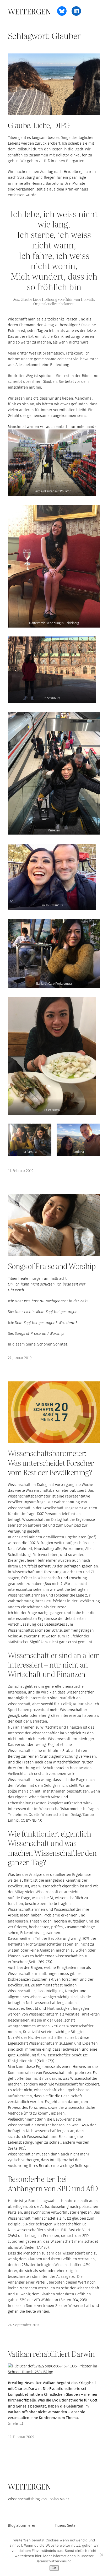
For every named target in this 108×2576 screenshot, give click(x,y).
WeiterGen (29, 11)
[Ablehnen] (101, 2555)
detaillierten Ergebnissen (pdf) (70, 1537)
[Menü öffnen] (97, 11)
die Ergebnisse (82, 1520)
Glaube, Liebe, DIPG (39, 125)
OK (54, 2568)
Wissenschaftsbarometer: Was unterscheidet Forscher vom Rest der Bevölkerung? (51, 1462)
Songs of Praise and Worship (52, 1266)
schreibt (15, 382)
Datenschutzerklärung (53, 2561)
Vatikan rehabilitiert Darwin (51, 2353)
